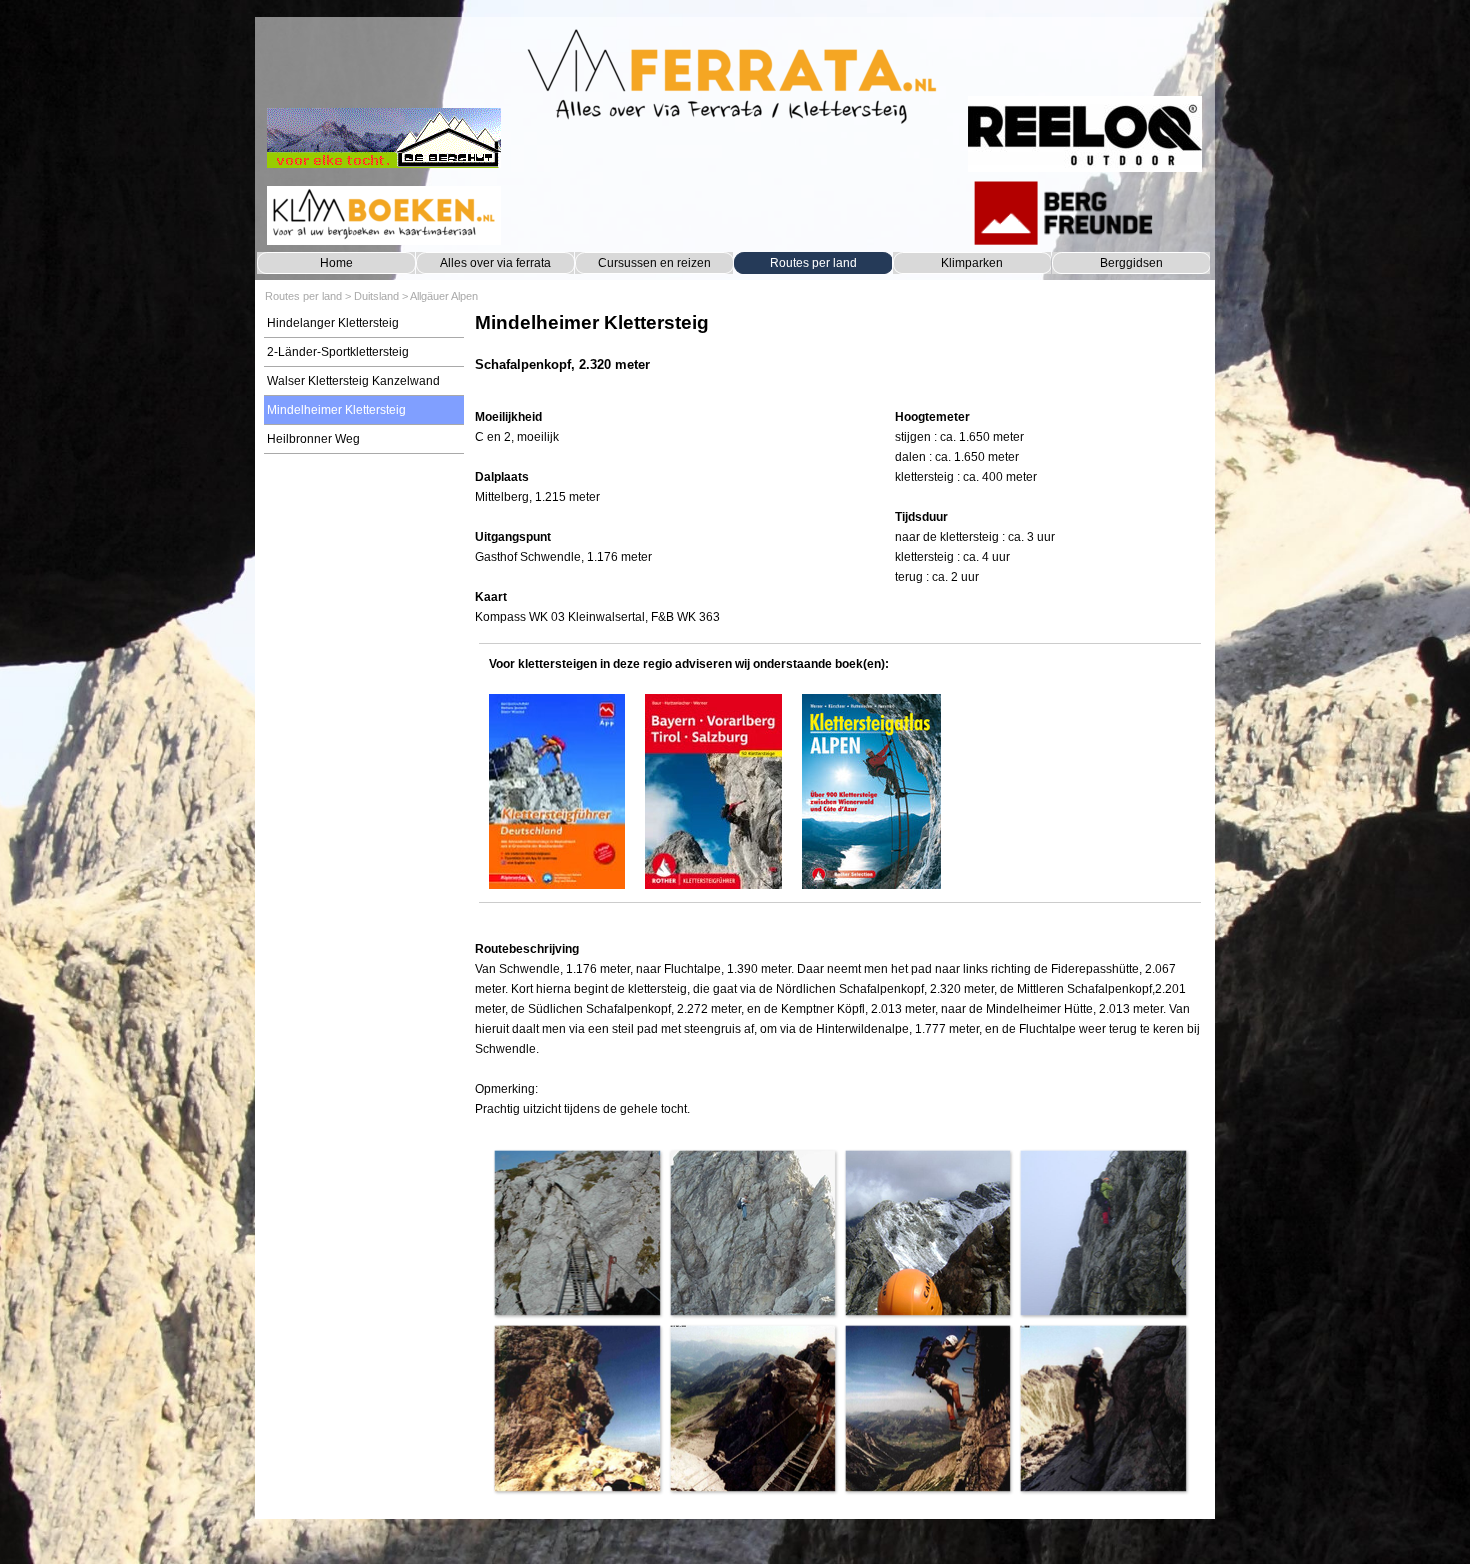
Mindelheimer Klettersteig (336, 410)
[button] (576, 1232)
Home (336, 263)
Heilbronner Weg (313, 439)
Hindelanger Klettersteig (333, 323)
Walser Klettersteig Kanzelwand (353, 381)
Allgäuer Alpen (444, 296)
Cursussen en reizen (654, 263)
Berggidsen (1131, 263)
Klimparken (972, 263)
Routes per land (813, 263)
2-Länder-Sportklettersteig (338, 352)
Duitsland (376, 296)
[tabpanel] (839, 352)
